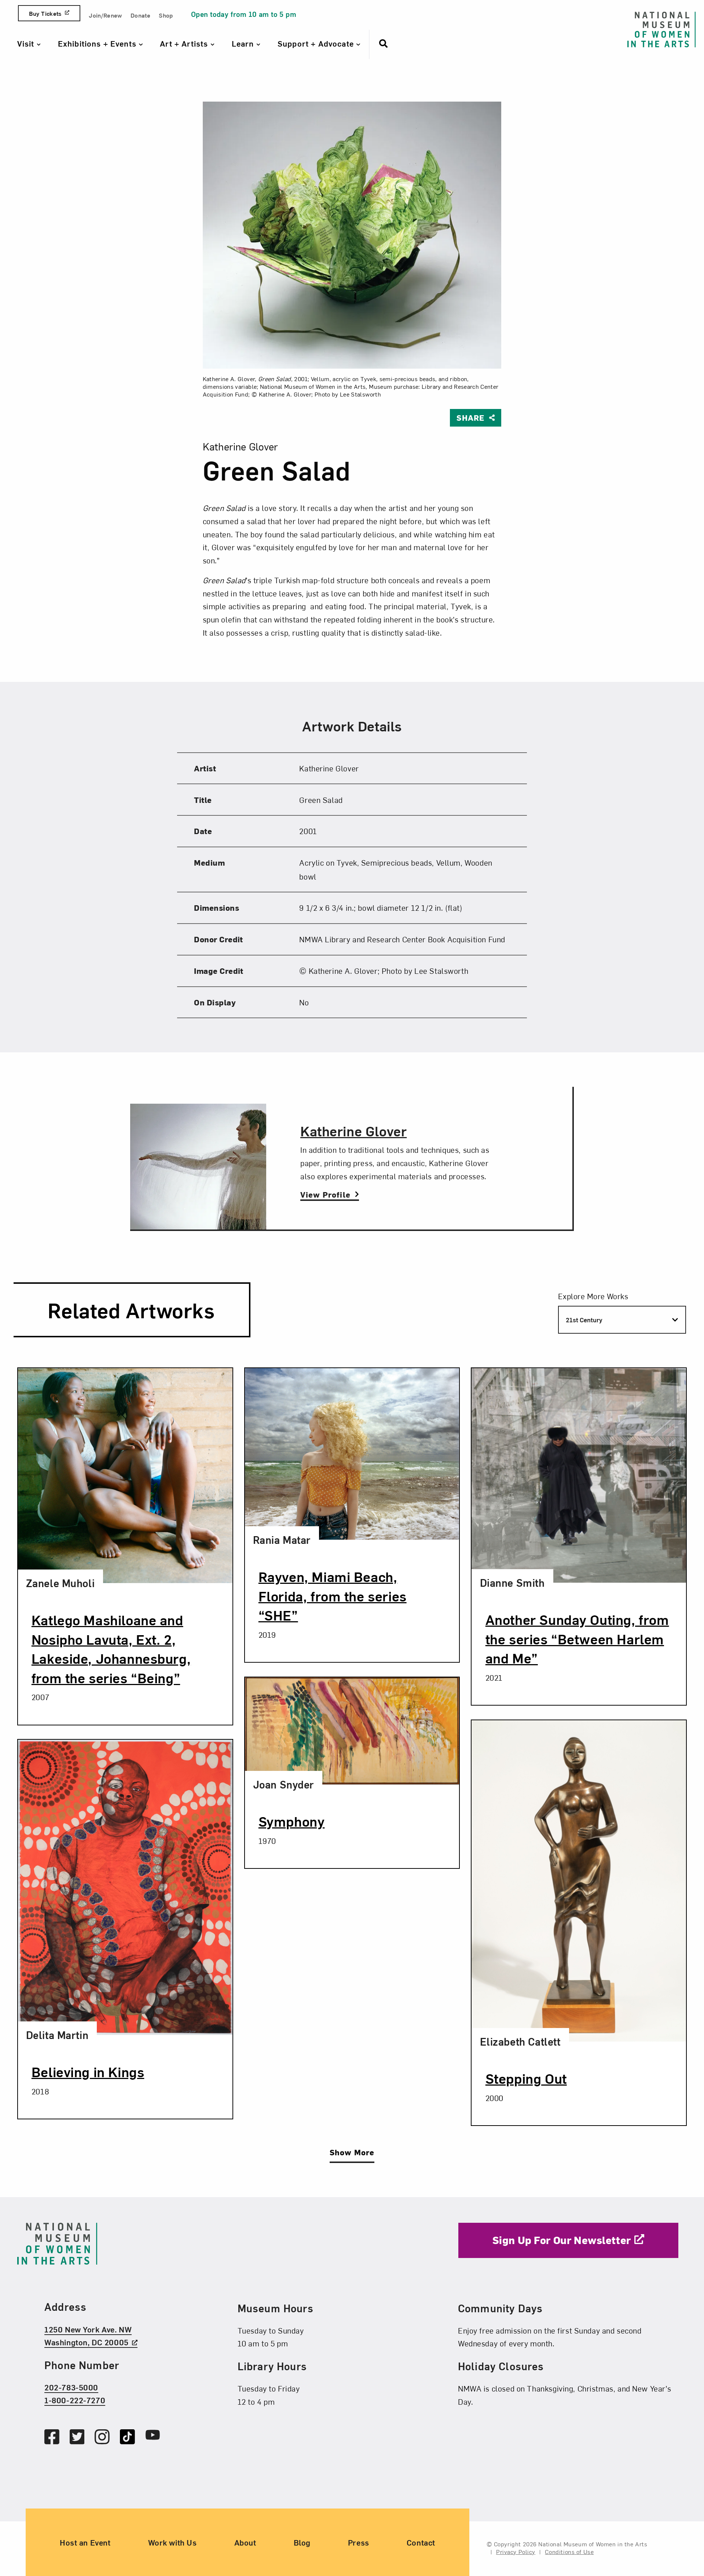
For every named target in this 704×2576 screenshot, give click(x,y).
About (245, 2542)
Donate (140, 15)
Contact (421, 2542)
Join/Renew (105, 15)
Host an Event (85, 2542)
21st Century (584, 1320)
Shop (166, 15)
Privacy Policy (516, 2551)
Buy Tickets (45, 13)
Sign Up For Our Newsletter (562, 2240)
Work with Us (173, 2542)
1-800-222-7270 (75, 2400)
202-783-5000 (71, 2387)
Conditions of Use (569, 2551)
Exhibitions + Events (98, 43)
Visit (27, 43)
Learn (244, 43)
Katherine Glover (353, 1130)
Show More (352, 2152)
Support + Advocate (317, 43)
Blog (302, 2542)
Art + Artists (185, 43)
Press (359, 2542)
